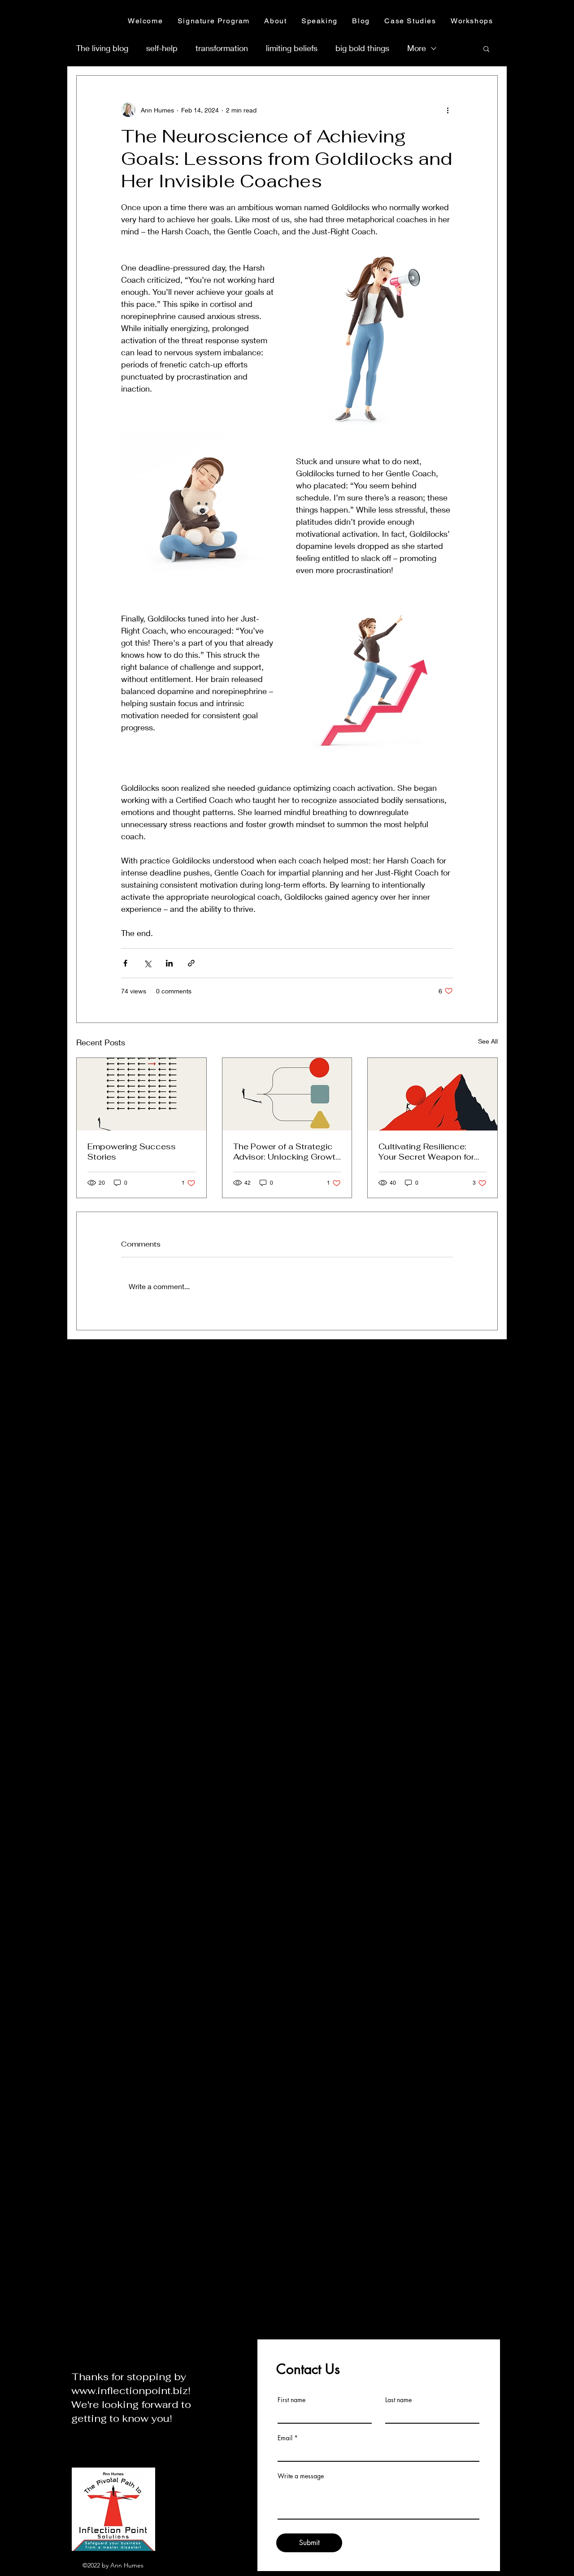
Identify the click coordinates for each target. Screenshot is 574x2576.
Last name (398, 2400)
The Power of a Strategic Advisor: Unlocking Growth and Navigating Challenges (287, 1152)
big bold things (362, 48)
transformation (222, 48)
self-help (162, 48)
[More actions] (448, 110)
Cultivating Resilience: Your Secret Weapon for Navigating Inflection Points (426, 1152)
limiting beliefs (292, 48)
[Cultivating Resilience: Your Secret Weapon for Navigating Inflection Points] (433, 1094)
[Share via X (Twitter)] (147, 963)
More (417, 48)
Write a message (301, 2476)
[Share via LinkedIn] (169, 963)
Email (285, 2438)
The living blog (102, 48)
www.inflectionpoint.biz (130, 2390)
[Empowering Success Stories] (141, 1094)
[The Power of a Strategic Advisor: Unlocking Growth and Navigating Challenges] (287, 1094)
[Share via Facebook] (125, 963)
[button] (486, 48)
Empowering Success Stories (132, 1152)
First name (291, 2400)
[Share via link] (191, 963)
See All (488, 1041)
